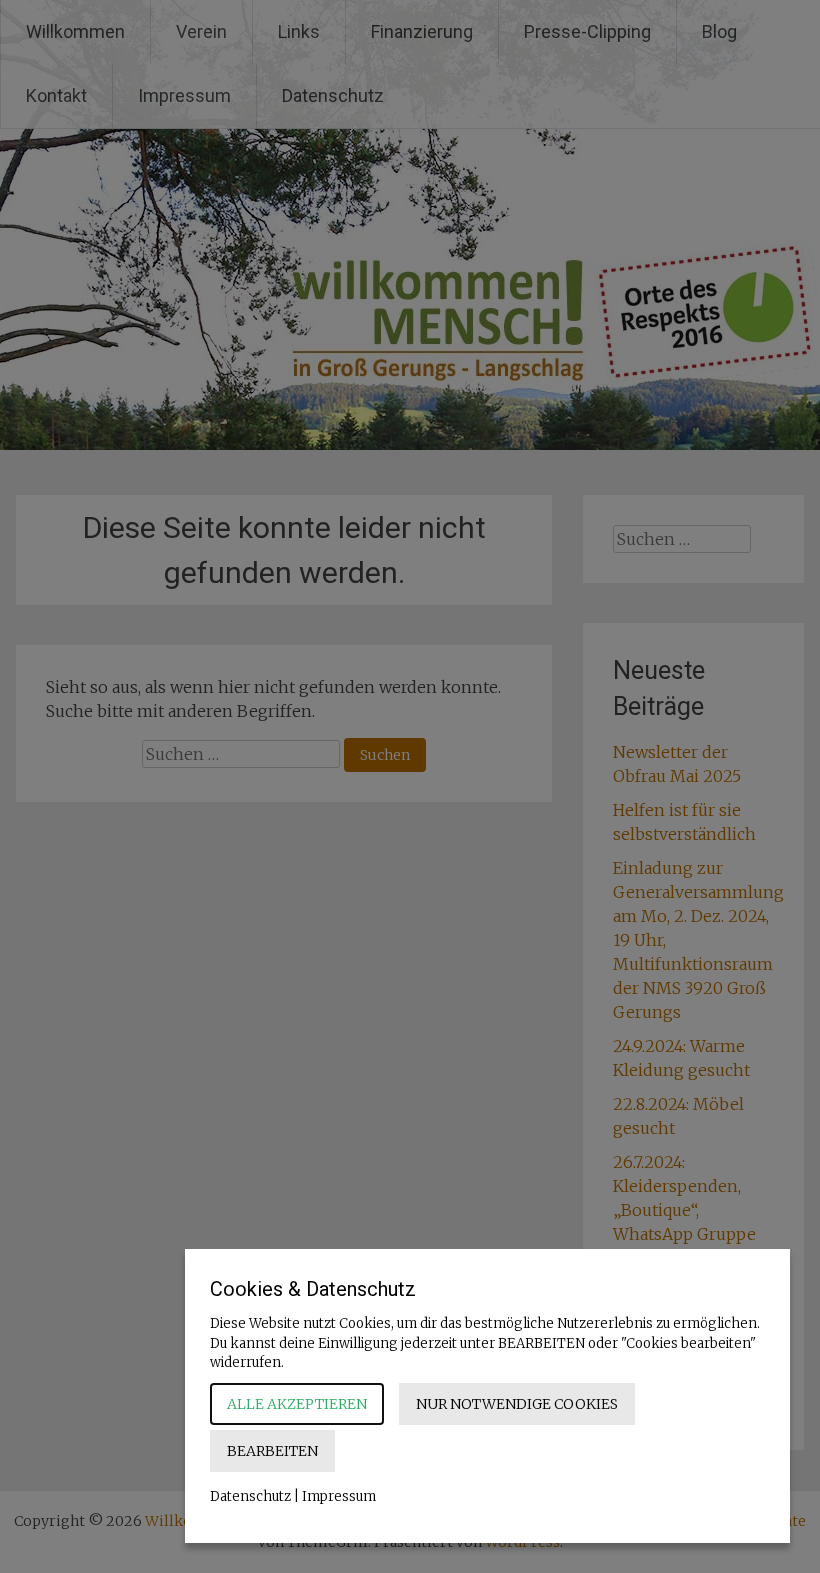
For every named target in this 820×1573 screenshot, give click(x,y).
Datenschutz (250, 1496)
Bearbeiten (272, 1451)
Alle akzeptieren (297, 1404)
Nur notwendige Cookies (517, 1404)
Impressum (339, 1496)
